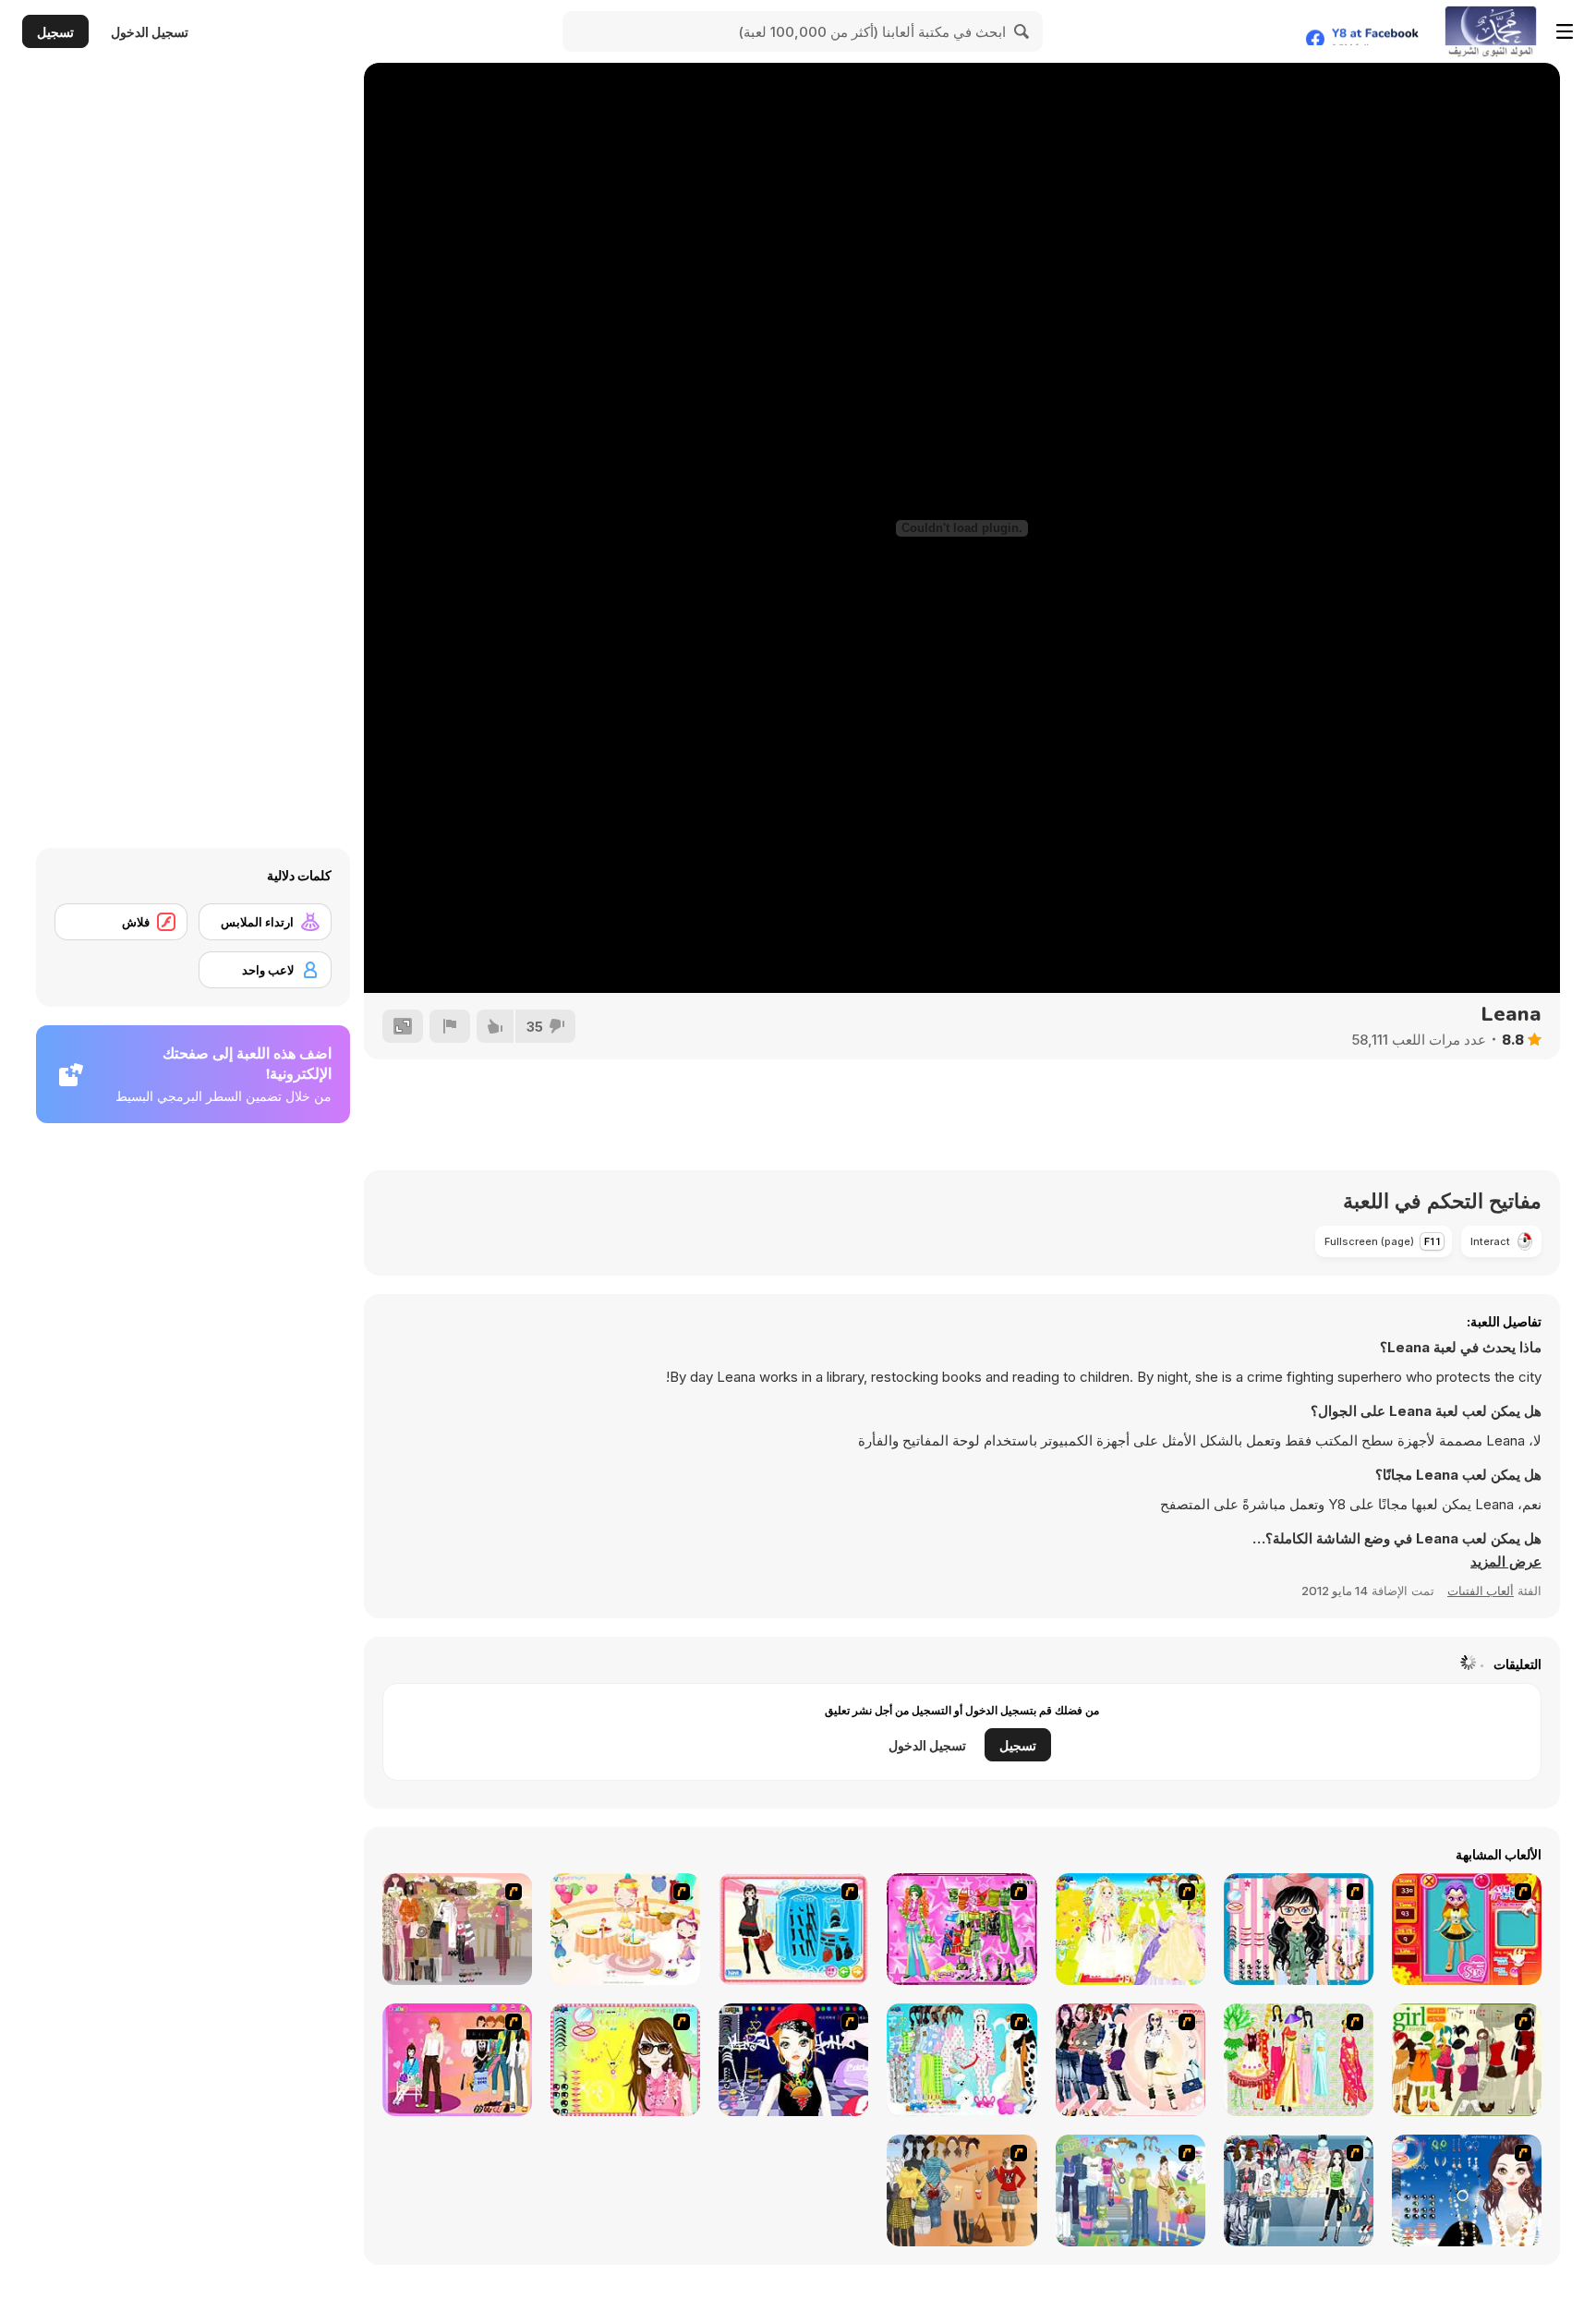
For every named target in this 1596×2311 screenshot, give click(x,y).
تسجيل (55, 32)
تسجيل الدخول (150, 32)
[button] (1506, 1562)
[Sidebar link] (1565, 31)
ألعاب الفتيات (1481, 1591)
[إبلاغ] (450, 1026)
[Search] (1022, 31)
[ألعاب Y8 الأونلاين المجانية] (1491, 31)
